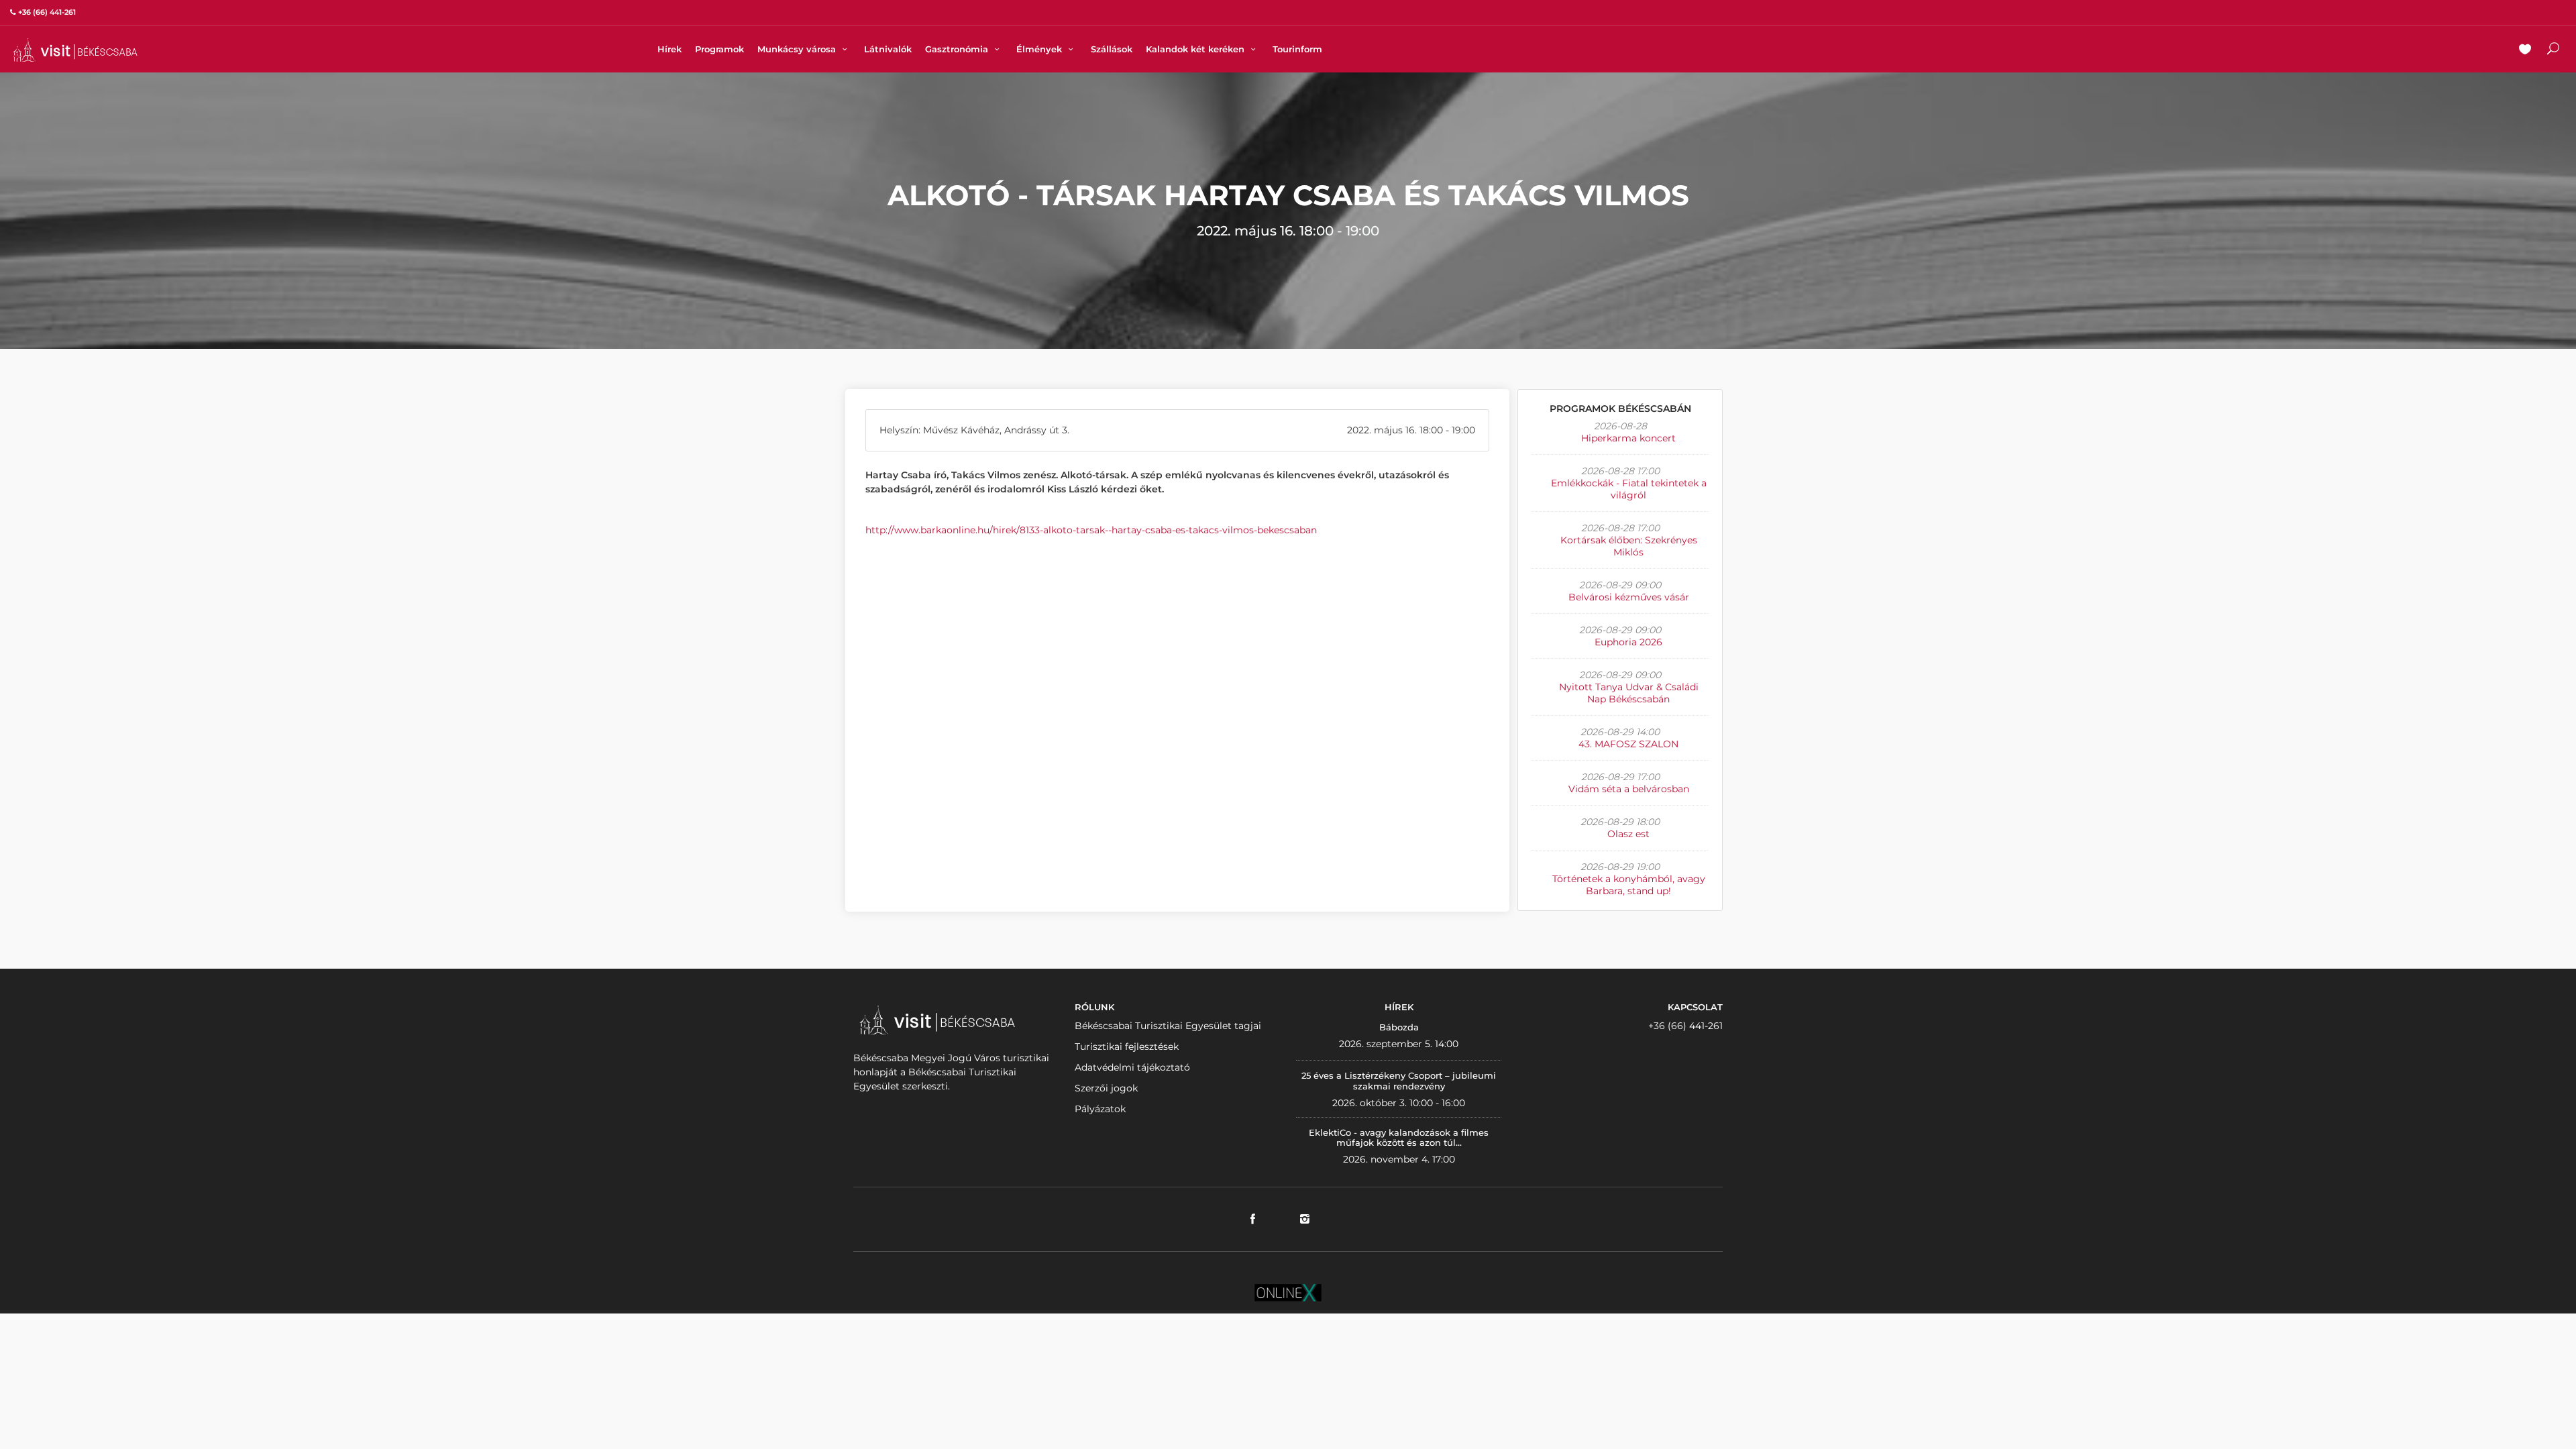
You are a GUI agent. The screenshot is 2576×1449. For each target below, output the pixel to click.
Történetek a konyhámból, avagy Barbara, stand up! (1629, 885)
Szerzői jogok (1106, 1088)
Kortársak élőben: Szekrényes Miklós (1629, 546)
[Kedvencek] (2525, 50)
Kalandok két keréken (1196, 49)
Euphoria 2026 (1628, 642)
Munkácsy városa (798, 49)
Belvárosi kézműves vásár (1629, 597)
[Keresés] (2553, 50)
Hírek (669, 49)
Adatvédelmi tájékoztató (1132, 1067)
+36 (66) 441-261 (1685, 1026)
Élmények (1040, 49)
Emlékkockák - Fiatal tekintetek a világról (1629, 489)
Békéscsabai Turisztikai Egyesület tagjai (1168, 1026)
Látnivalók (888, 49)
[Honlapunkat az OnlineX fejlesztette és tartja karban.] (1288, 1291)
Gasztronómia (958, 49)
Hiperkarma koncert (1628, 438)
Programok (719, 49)
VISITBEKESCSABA (75, 50)
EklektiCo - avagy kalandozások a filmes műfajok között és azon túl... (1399, 1138)
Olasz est (1628, 834)
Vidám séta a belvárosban (1629, 789)
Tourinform (1297, 49)
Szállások (1112, 49)
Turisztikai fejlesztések (1127, 1046)
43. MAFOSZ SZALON (1628, 744)
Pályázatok (1100, 1109)
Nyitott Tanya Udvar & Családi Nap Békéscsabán (1629, 693)
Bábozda (1399, 1027)
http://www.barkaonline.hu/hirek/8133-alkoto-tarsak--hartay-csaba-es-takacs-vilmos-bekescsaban (1091, 530)
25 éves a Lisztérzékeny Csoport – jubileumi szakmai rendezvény (1399, 1081)
